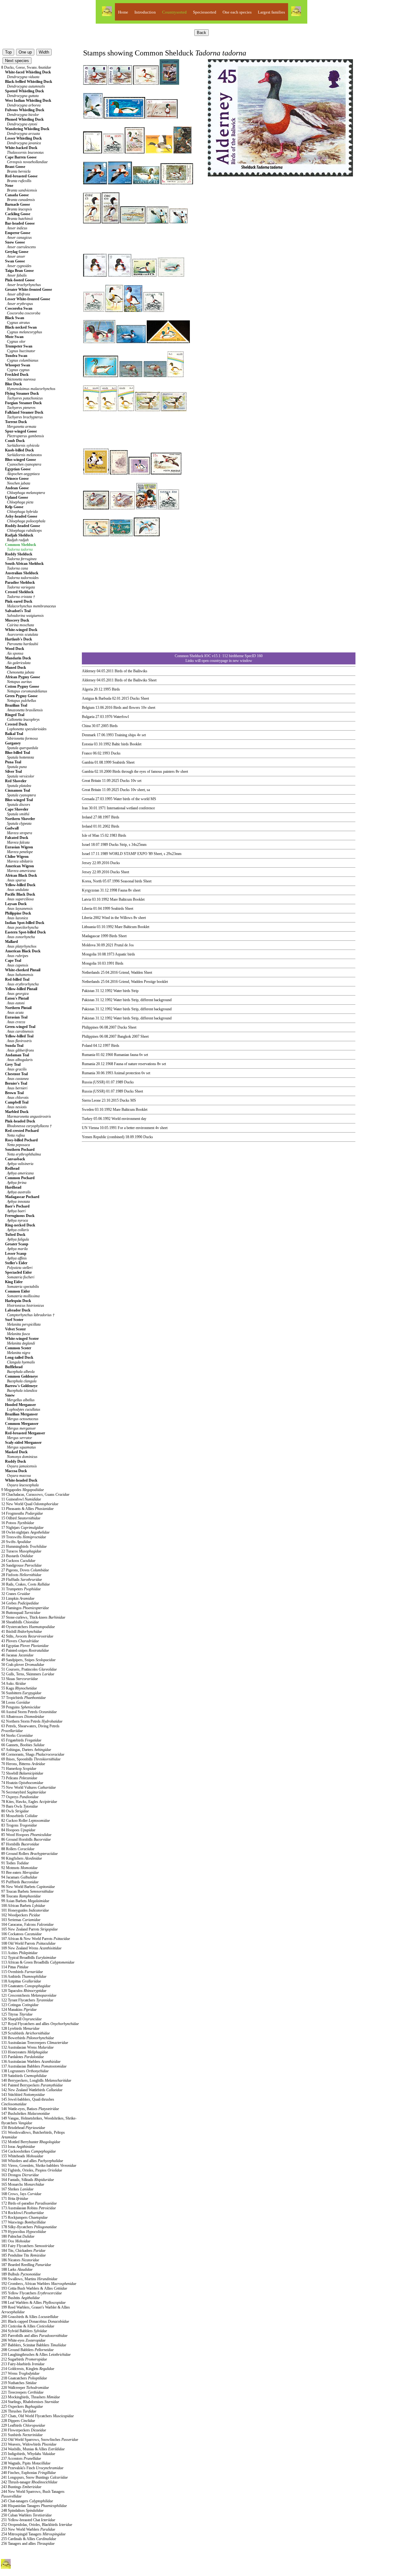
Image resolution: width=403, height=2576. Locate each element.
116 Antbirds (24, 1976)
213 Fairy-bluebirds (23, 2364)
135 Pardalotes (23, 2057)
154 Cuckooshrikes (28, 2151)
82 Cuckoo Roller (26, 1821)
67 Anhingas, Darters (26, 1750)
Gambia (88, 762)
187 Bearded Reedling (26, 2265)
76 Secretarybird (24, 1792)
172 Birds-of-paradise (29, 2203)
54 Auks (14, 1684)
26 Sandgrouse (21, 1565)
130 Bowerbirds (28, 2038)
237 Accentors (21, 2458)
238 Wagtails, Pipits (26, 2463)
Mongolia (89, 954)
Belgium (88, 708)
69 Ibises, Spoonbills (31, 1759)
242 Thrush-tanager (29, 2482)
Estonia (87, 744)
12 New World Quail (30, 1504)
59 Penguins (21, 1707)
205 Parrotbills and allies (34, 2336)
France (87, 753)
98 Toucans (21, 1896)
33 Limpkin (18, 1598)
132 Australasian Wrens (27, 2047)
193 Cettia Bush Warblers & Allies (34, 2288)
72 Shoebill (22, 1773)
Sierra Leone (91, 1100)
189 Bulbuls (21, 2274)
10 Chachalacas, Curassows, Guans (35, 1495)
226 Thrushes (19, 2411)
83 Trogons (19, 1825)
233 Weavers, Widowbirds (29, 2444)
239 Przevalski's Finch (32, 2468)
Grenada (88, 799)
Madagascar (91, 936)
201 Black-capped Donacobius (35, 2321)
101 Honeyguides (25, 1910)
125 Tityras (17, 2014)
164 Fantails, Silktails (28, 2180)
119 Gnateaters (26, 1986)
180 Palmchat (18, 2236)
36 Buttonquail (21, 1613)
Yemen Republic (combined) (103, 1137)
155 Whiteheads (22, 2156)
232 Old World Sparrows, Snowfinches (40, 2440)
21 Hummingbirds (24, 1546)
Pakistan (88, 991)
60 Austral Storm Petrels (29, 1712)
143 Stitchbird (23, 2095)
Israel (86, 845)
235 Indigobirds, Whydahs (28, 2454)
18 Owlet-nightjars (25, 1532)
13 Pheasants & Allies (27, 1509)
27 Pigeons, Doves (25, 1570)
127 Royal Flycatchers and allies (40, 2024)
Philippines (90, 1027)
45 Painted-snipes (25, 1650)
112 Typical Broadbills (29, 1958)
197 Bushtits (20, 2298)
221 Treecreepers (22, 2392)
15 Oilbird (21, 1518)
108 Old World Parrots (28, 1943)
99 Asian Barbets (25, 1901)
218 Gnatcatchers (24, 2378)
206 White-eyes (23, 2340)
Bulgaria (88, 717)
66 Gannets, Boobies (23, 1745)
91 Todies (15, 1863)
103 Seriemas (21, 1920)
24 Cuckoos (18, 1561)
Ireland (87, 817)
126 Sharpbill (21, 2019)
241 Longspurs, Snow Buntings (34, 2477)
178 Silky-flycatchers (29, 2227)
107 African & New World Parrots (36, 1939)
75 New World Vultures (28, 1787)
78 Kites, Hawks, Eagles (29, 1802)
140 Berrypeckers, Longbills (36, 2080)
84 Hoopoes (18, 1830)
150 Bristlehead (23, 2128)
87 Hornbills (20, 1844)
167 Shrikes (17, 2189)
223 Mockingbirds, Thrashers (31, 2397)
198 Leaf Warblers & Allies (33, 2303)
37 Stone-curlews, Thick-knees (33, 1617)
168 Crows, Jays (21, 2194)
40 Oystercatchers (28, 1627)
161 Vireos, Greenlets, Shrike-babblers (39, 2166)
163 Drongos (20, 2175)
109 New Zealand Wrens (31, 1948)
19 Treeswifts (24, 1537)
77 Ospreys (20, 1797)
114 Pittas (15, 1967)
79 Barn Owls (20, 1806)
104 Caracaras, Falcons (27, 1925)
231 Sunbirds (22, 2435)
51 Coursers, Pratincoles (29, 1669)
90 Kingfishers (22, 1858)
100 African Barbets (23, 1906)
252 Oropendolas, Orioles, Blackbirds (37, 2525)
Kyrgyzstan (91, 890)
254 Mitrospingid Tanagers (33, 2534)
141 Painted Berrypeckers (32, 2085)
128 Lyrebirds (20, 2028)
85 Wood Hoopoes (26, 1835)
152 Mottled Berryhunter (31, 2142)
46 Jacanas (17, 1655)
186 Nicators (20, 2260)
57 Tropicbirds (23, 1698)
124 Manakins (19, 2010)
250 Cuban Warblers (26, 2515)
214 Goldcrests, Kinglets (28, 2369)
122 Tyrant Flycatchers (27, 2000)
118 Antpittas (21, 1981)
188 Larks (17, 2269)
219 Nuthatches (19, 2383)
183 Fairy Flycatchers (28, 2246)
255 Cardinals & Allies (29, 2539)
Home (123, 12)
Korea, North (92, 881)
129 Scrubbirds (26, 2033)
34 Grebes (20, 1603)
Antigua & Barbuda (96, 698)
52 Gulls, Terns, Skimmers (28, 1674)
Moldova (89, 945)
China (86, 726)
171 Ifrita (15, 2199)
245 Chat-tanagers (27, 2501)
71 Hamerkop (19, 1769)
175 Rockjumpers (24, 2217)
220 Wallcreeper (25, 2388)
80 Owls (15, 1811)
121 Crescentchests (29, 1995)
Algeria (87, 689)
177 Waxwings (23, 2222)
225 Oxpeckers (22, 2407)
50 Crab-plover (23, 1665)
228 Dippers (18, 2421)
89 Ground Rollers (29, 1854)
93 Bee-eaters (20, 1873)
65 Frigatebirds (21, 1740)
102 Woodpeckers (21, 1915)
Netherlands (91, 972)
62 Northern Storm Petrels (32, 1721)
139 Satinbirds (24, 2076)
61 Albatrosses (23, 1717)
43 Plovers (20, 1641)
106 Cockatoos (21, 1934)
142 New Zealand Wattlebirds (32, 2090)
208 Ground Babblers (27, 2350)
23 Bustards (17, 1556)
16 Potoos (18, 1523)
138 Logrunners (25, 2071)
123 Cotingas (20, 2005)
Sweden (88, 1110)
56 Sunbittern (21, 1693)
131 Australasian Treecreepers (35, 2043)
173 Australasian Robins (28, 2208)
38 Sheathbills (20, 1622)
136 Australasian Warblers (31, 2062)
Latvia (86, 899)
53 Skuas (20, 1679)
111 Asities (19, 1953)
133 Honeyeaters (25, 2052)
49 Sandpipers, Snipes (28, 1660)
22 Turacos (21, 1551)
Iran (85, 808)
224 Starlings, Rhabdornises (30, 2402)
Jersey (87, 863)
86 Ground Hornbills (26, 1839)
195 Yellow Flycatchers (31, 2293)
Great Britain (91, 781)
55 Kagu (19, 1688)
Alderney (89, 671)
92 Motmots (19, 1868)
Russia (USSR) (94, 1082)
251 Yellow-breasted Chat (28, 2520)
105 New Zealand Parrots (29, 1929)
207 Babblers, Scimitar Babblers (34, 2345)
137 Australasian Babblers (34, 2066)
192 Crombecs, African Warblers (39, 2284)
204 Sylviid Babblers (24, 2331)
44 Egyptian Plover (25, 1646)
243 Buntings (21, 2487)
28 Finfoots (21, 1575)
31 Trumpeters (21, 1589)
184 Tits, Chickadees (23, 2251)
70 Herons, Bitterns (23, 1764)
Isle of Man (91, 835)
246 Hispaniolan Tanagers (34, 2506)
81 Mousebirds (19, 1816)
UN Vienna (90, 1128)
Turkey (87, 1119)
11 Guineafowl (21, 1499)
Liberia (87, 909)
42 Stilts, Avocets (27, 1636)
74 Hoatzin (22, 1783)
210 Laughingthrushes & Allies (36, 2355)
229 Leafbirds (23, 2425)
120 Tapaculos (24, 1991)
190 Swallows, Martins (29, 2279)
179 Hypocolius (24, 2232)
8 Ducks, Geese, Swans (26, 67)
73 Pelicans (19, 1778)
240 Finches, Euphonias (28, 2473)
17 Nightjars (22, 1528)
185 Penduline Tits (23, 2255)
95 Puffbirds (20, 1882)
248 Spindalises (22, 2510)
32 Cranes (16, 1594)
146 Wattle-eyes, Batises (30, 2109)
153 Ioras (18, 2147)
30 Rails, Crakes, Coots (26, 1584)
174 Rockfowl (23, 2213)
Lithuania (89, 927)
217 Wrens (20, 2373)
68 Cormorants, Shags (33, 1754)
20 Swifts (16, 1542)
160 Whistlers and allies (32, 2161)
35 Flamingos (25, 1608)
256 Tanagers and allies (28, 2544)
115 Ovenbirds (22, 1972)
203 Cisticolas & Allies (28, 2326)
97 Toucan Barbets (27, 1891)
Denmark (89, 735)
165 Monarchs (23, 2184)
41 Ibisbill (22, 1632)
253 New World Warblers (28, 2529)
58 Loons (16, 1702)
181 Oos (16, 2241)
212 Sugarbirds (24, 2359)
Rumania (88, 1055)
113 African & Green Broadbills (38, 1962)
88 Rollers (18, 1849)
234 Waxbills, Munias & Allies (33, 2449)
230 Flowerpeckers (24, 2430)
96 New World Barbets (28, 1887)
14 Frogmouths (22, 1513)
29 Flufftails (22, 1580)
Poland (87, 1046)
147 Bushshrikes (26, 2114)
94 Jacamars (19, 1877)
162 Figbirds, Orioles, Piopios (32, 2170)
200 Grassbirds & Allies (30, 2317)
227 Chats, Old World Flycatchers (37, 2416)
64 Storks (17, 1736)
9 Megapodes (23, 1490)
